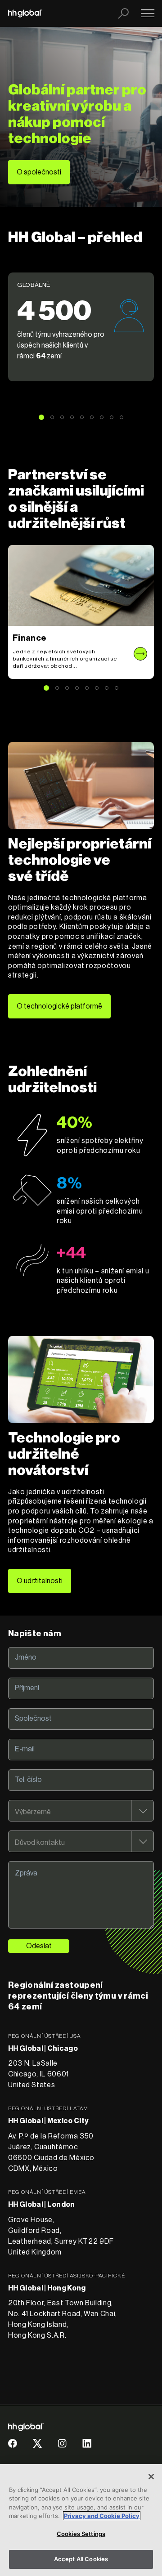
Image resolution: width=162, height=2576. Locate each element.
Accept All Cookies (81, 2559)
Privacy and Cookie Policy (102, 2516)
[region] (81, 2520)
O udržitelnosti (40, 1581)
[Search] (123, 13)
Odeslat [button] (39, 1946)
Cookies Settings (81, 2534)
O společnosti (39, 172)
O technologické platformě (59, 1006)
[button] (81, 327)
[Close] (151, 2477)
